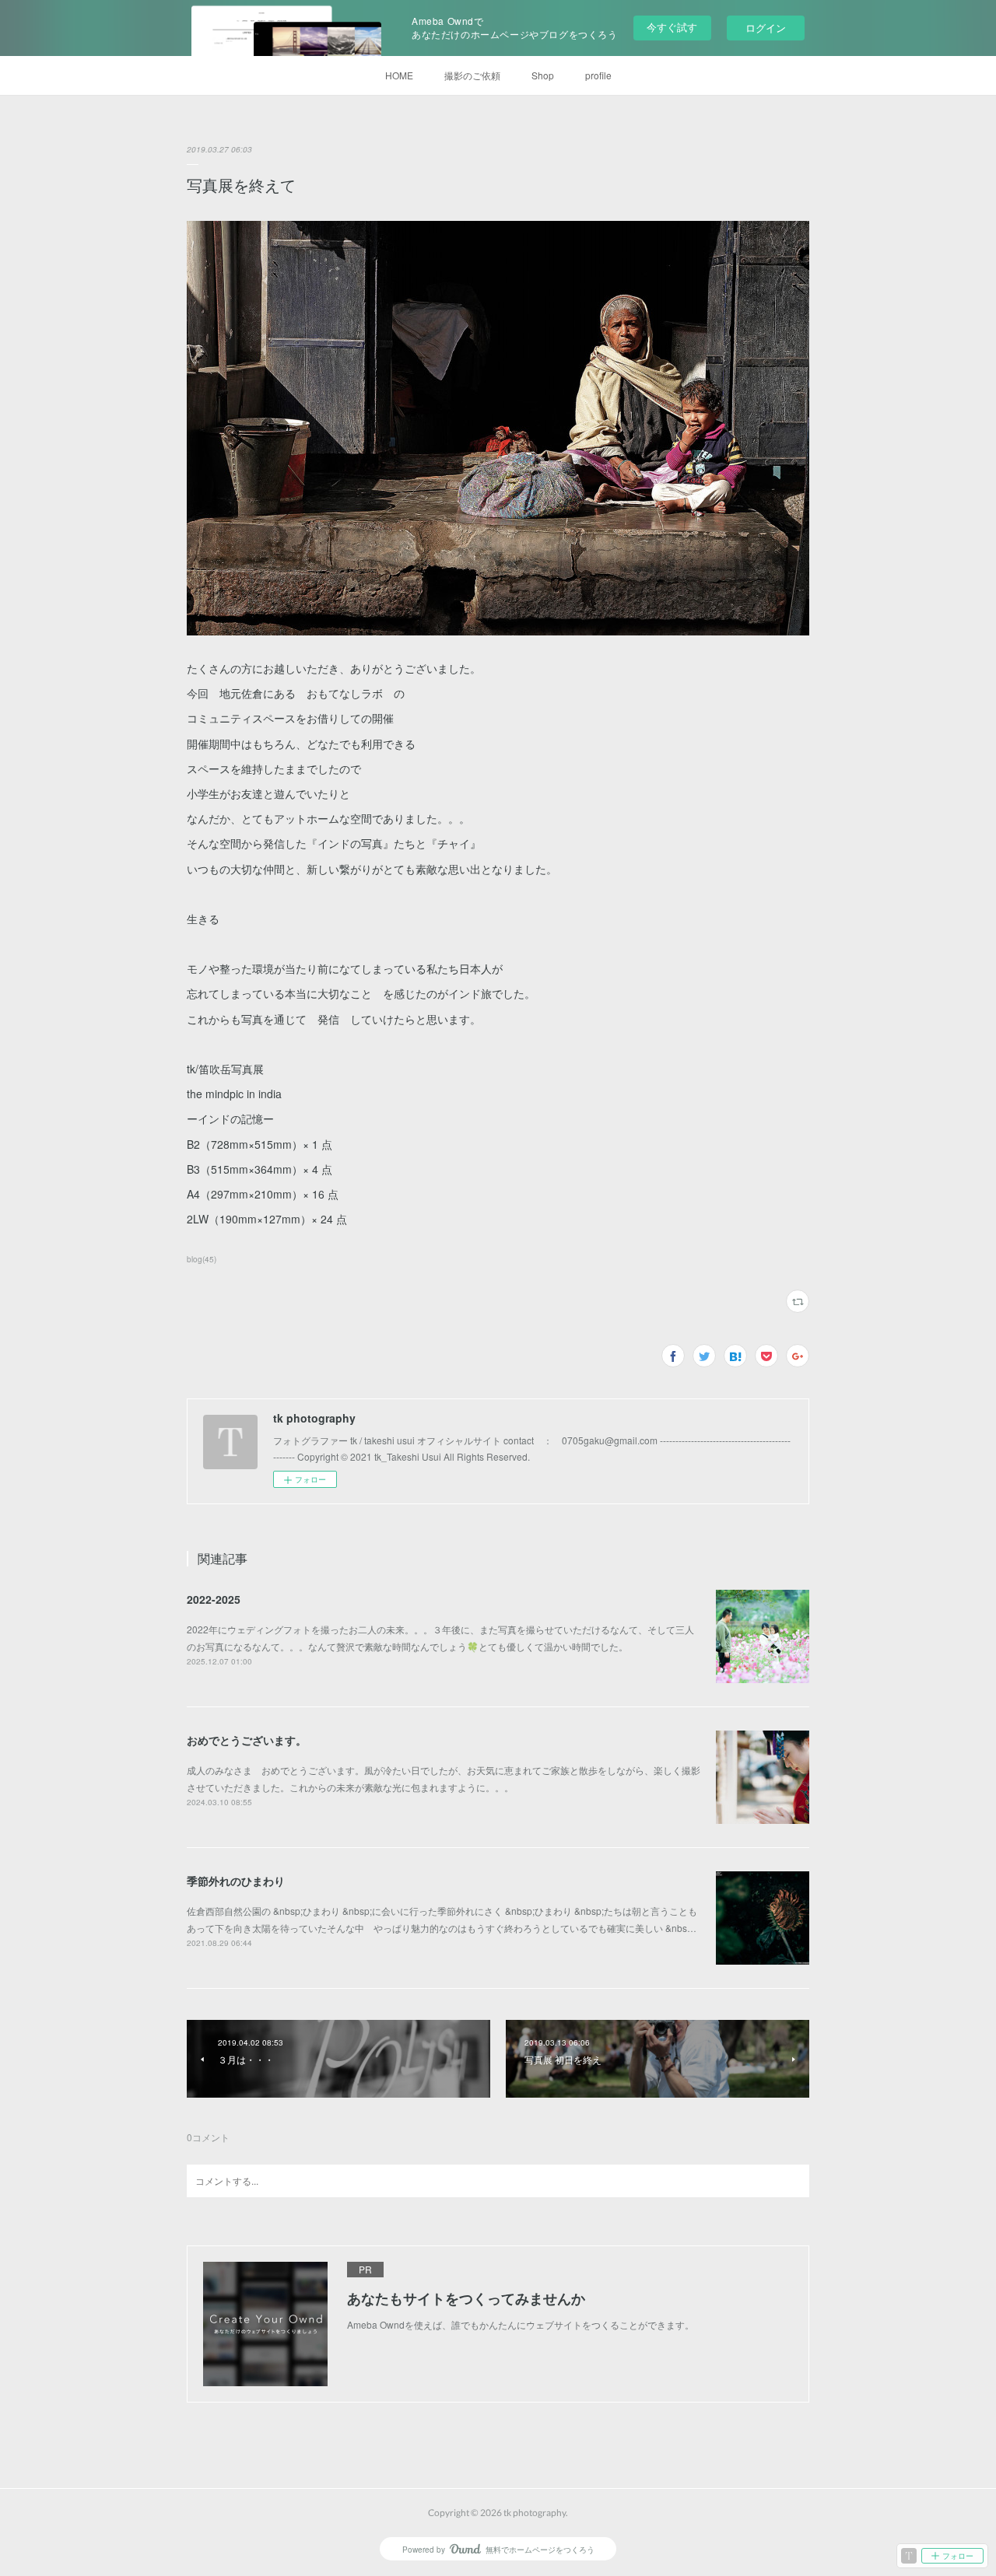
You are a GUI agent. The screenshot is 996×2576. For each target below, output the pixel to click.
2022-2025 (214, 1599)
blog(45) (202, 1259)
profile (598, 75)
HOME (399, 75)
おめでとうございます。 (247, 1740)
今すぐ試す (672, 27)
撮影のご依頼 (472, 75)
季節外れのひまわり (236, 1881)
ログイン (766, 28)
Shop (543, 75)
